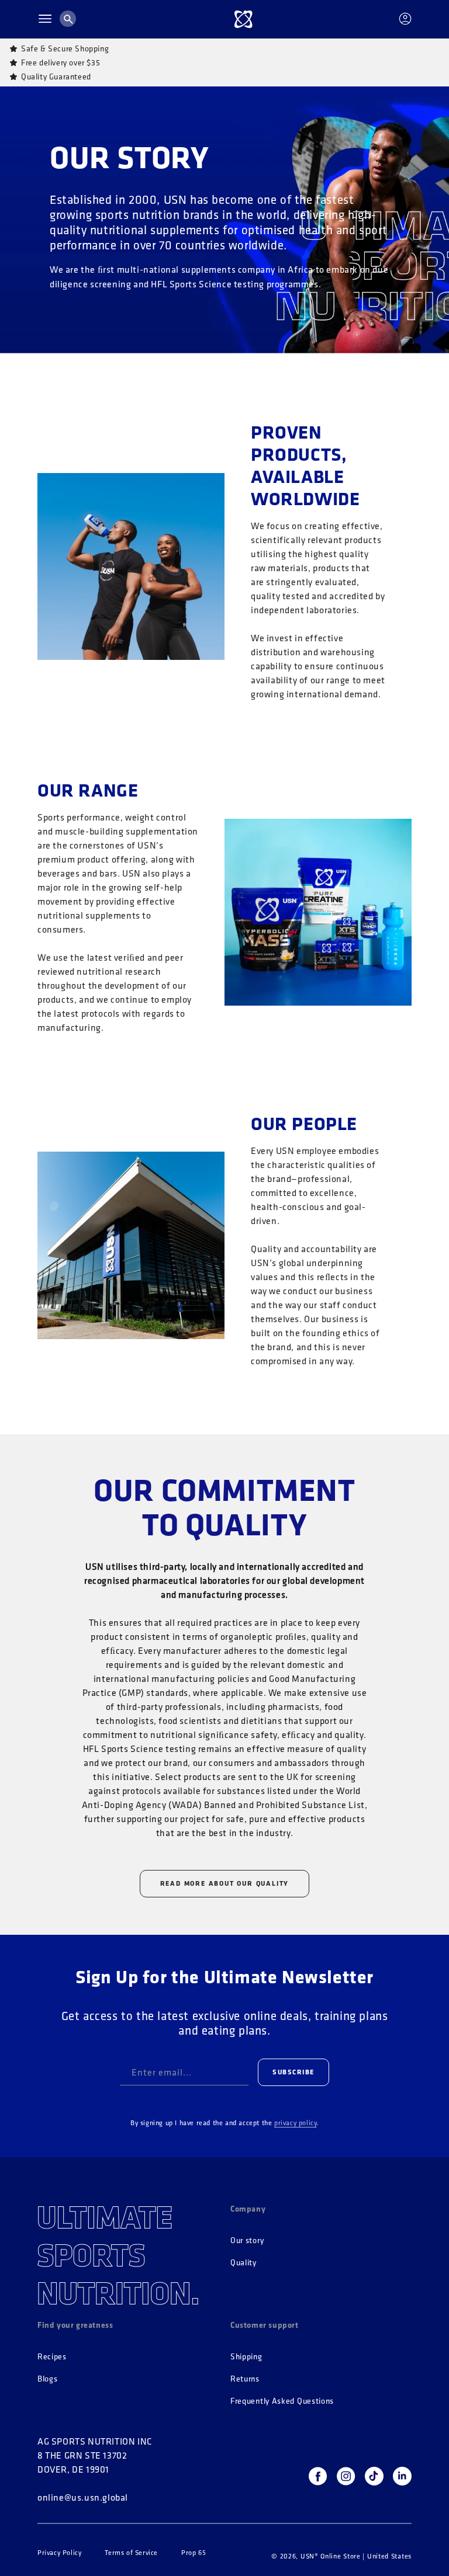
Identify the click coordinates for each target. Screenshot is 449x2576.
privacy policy (295, 2123)
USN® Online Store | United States (356, 2556)
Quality (244, 2263)
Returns (245, 2379)
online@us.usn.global (83, 2497)
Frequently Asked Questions (282, 2401)
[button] (45, 19)
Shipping (246, 2357)
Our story (247, 2240)
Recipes (52, 2357)
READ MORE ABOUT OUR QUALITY (225, 1883)
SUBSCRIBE (293, 2072)
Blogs (48, 2379)
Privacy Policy (59, 2553)
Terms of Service (131, 2553)
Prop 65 (194, 2553)
